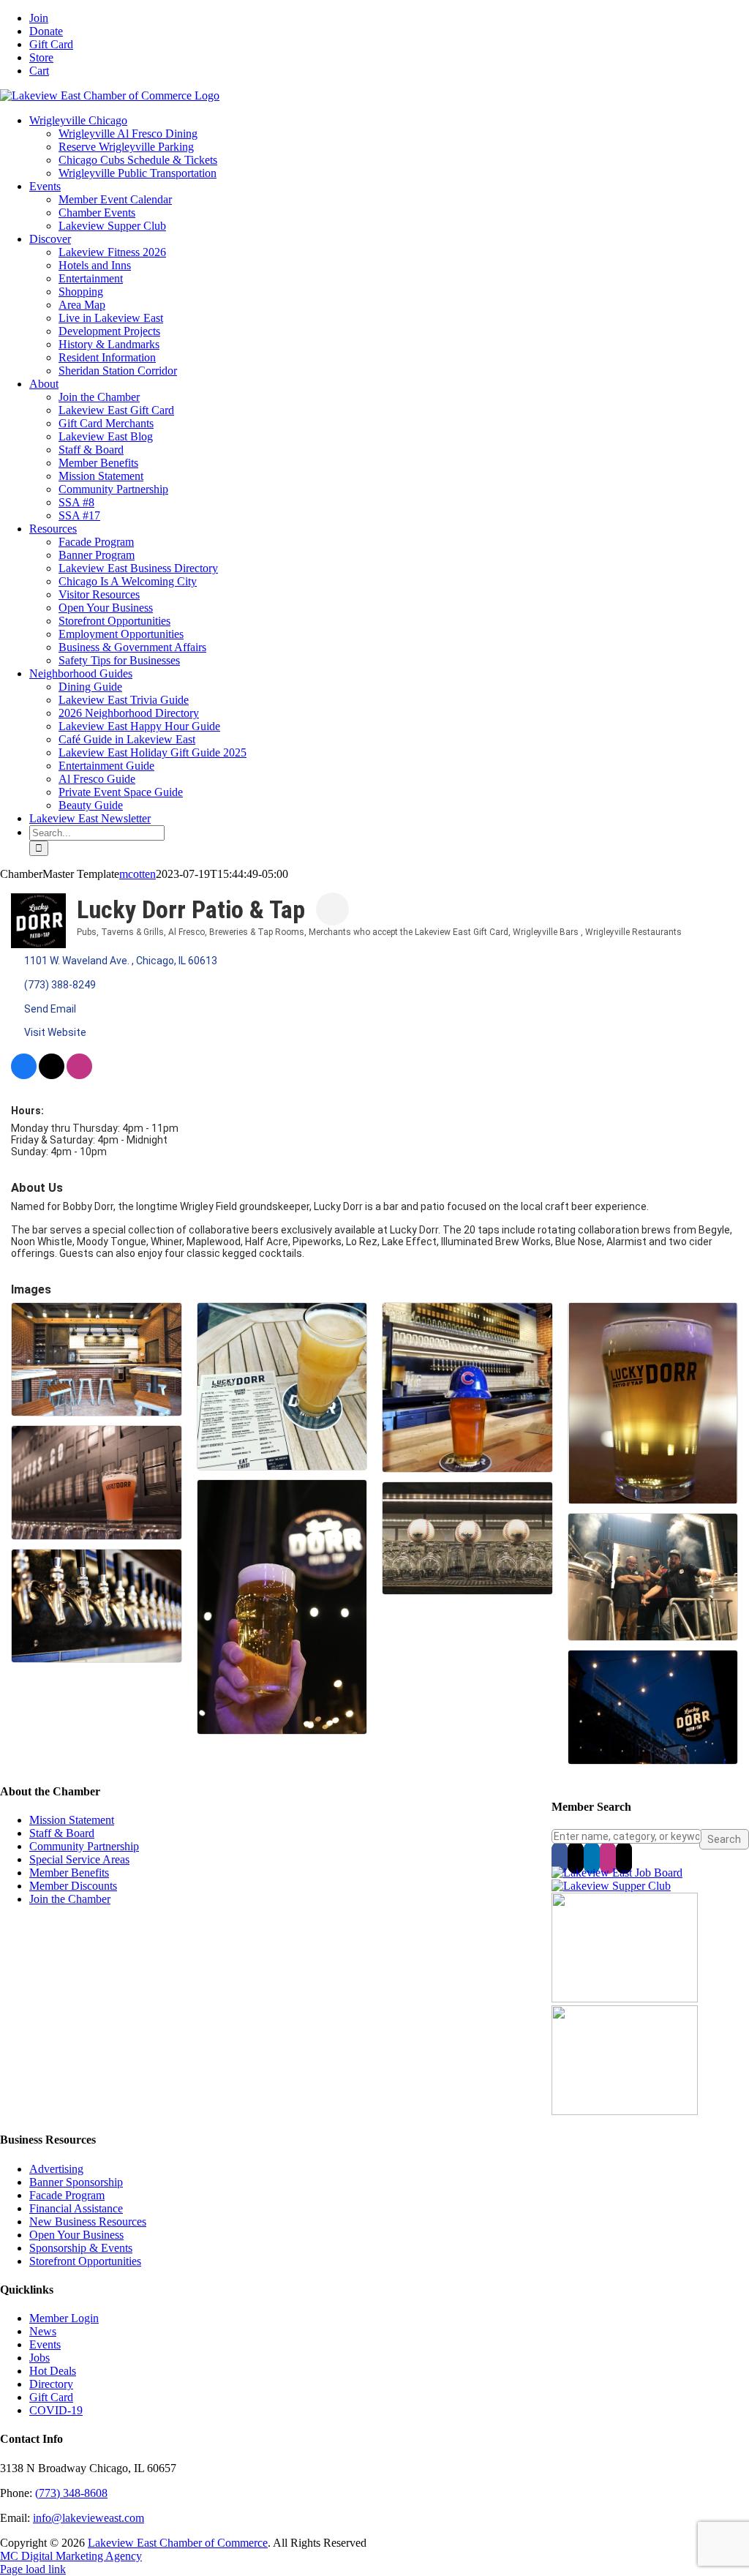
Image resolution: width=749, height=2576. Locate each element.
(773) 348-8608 (71, 2493)
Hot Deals (53, 2371)
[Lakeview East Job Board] (617, 1873)
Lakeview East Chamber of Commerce (178, 2543)
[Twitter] (576, 1858)
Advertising (56, 2169)
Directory (51, 2384)
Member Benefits (69, 1873)
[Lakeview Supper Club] (611, 1886)
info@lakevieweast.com (89, 2518)
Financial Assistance (76, 2208)
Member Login (64, 2318)
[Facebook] (560, 1858)
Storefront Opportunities (85, 2261)
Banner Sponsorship (76, 2182)
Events (45, 2344)
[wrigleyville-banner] (625, 1998)
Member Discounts (73, 1886)
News (43, 2331)
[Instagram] (608, 1858)
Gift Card (51, 2397)
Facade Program (67, 2195)
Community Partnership (84, 1846)
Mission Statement (72, 1820)
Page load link (33, 2569)
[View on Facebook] (24, 1075)
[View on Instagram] (79, 1075)
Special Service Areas (79, 1859)
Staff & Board (62, 1833)
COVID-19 (56, 2410)
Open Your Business (76, 2235)
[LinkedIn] (592, 1858)
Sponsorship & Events (81, 2248)
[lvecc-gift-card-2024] (625, 2111)
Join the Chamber (70, 1899)
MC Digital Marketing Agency (71, 2556)
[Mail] (624, 1858)
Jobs (39, 2358)
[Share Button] (332, 909)
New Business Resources (88, 2222)
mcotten (138, 874)
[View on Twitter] (52, 1075)
